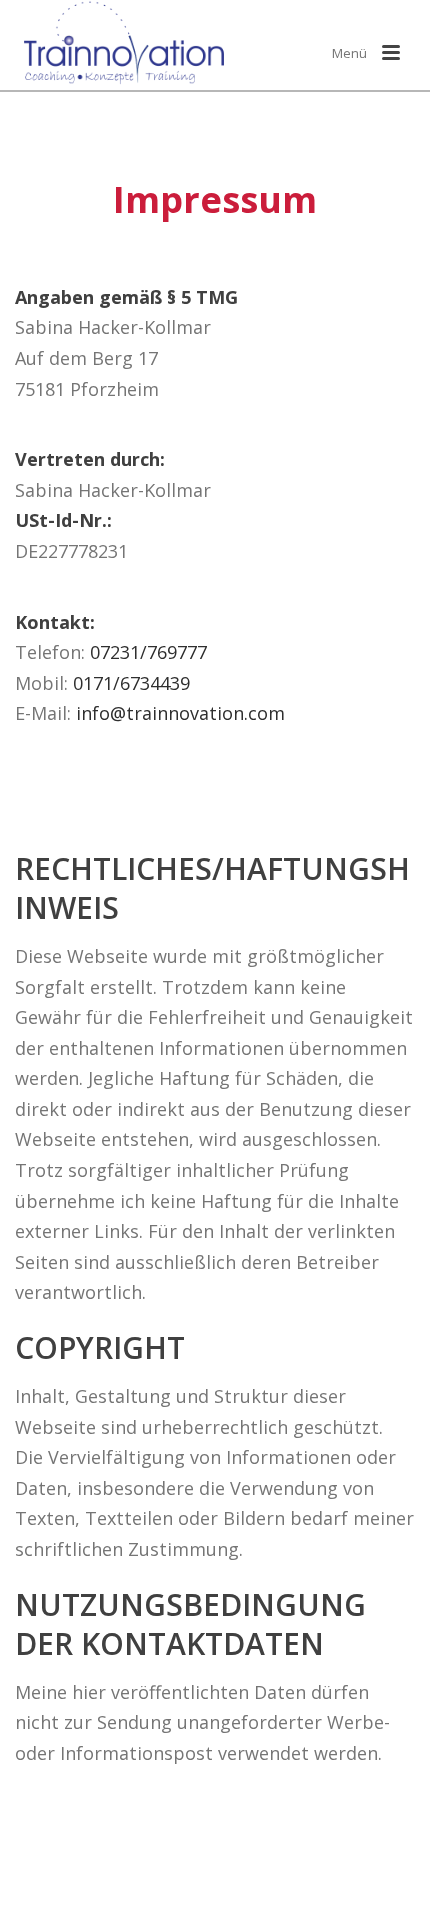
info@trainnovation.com (180, 713)
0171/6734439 (131, 683)
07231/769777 (148, 652)
